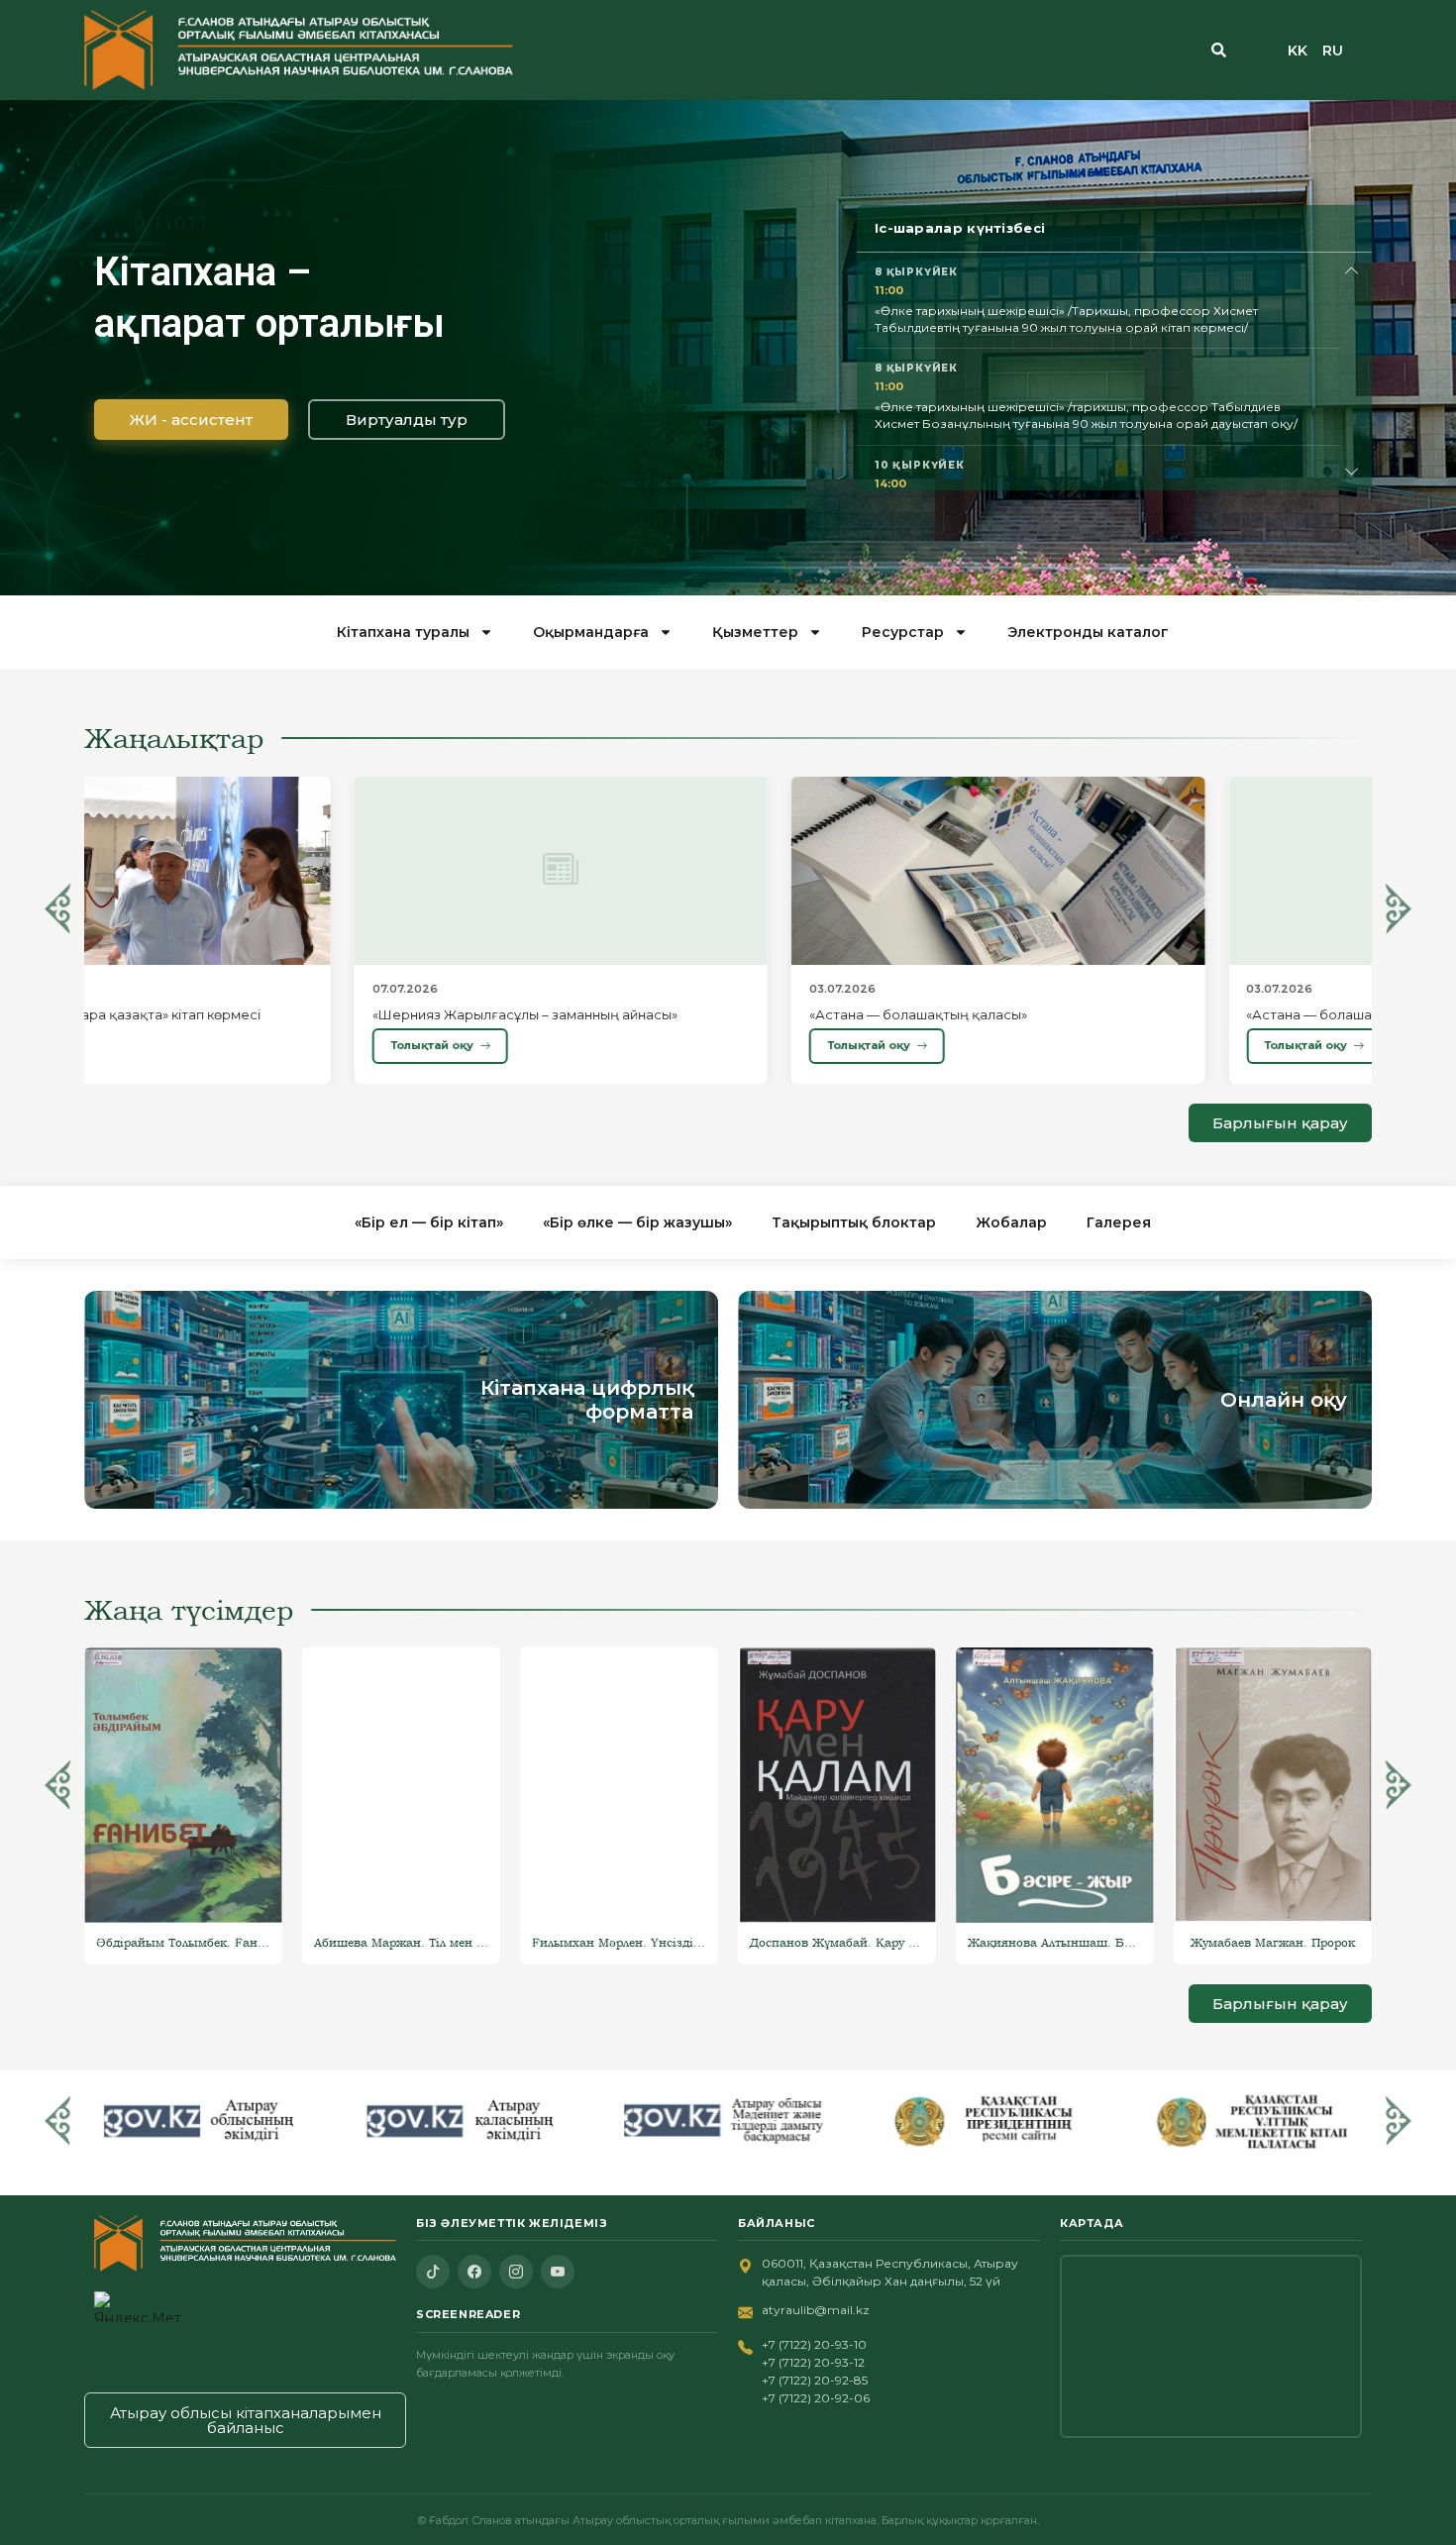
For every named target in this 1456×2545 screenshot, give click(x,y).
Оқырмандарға (591, 632)
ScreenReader (468, 2314)
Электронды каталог (1088, 632)
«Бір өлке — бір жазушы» (637, 1222)
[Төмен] (1352, 472)
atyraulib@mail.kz (816, 2310)
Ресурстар (903, 632)
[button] (58, 908)
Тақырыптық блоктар (854, 1222)
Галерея (1119, 1222)
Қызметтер (755, 632)
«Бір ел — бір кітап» (429, 1222)
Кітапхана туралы (403, 632)
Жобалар (1011, 1222)
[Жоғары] (1352, 271)
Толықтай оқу (161, 1045)
